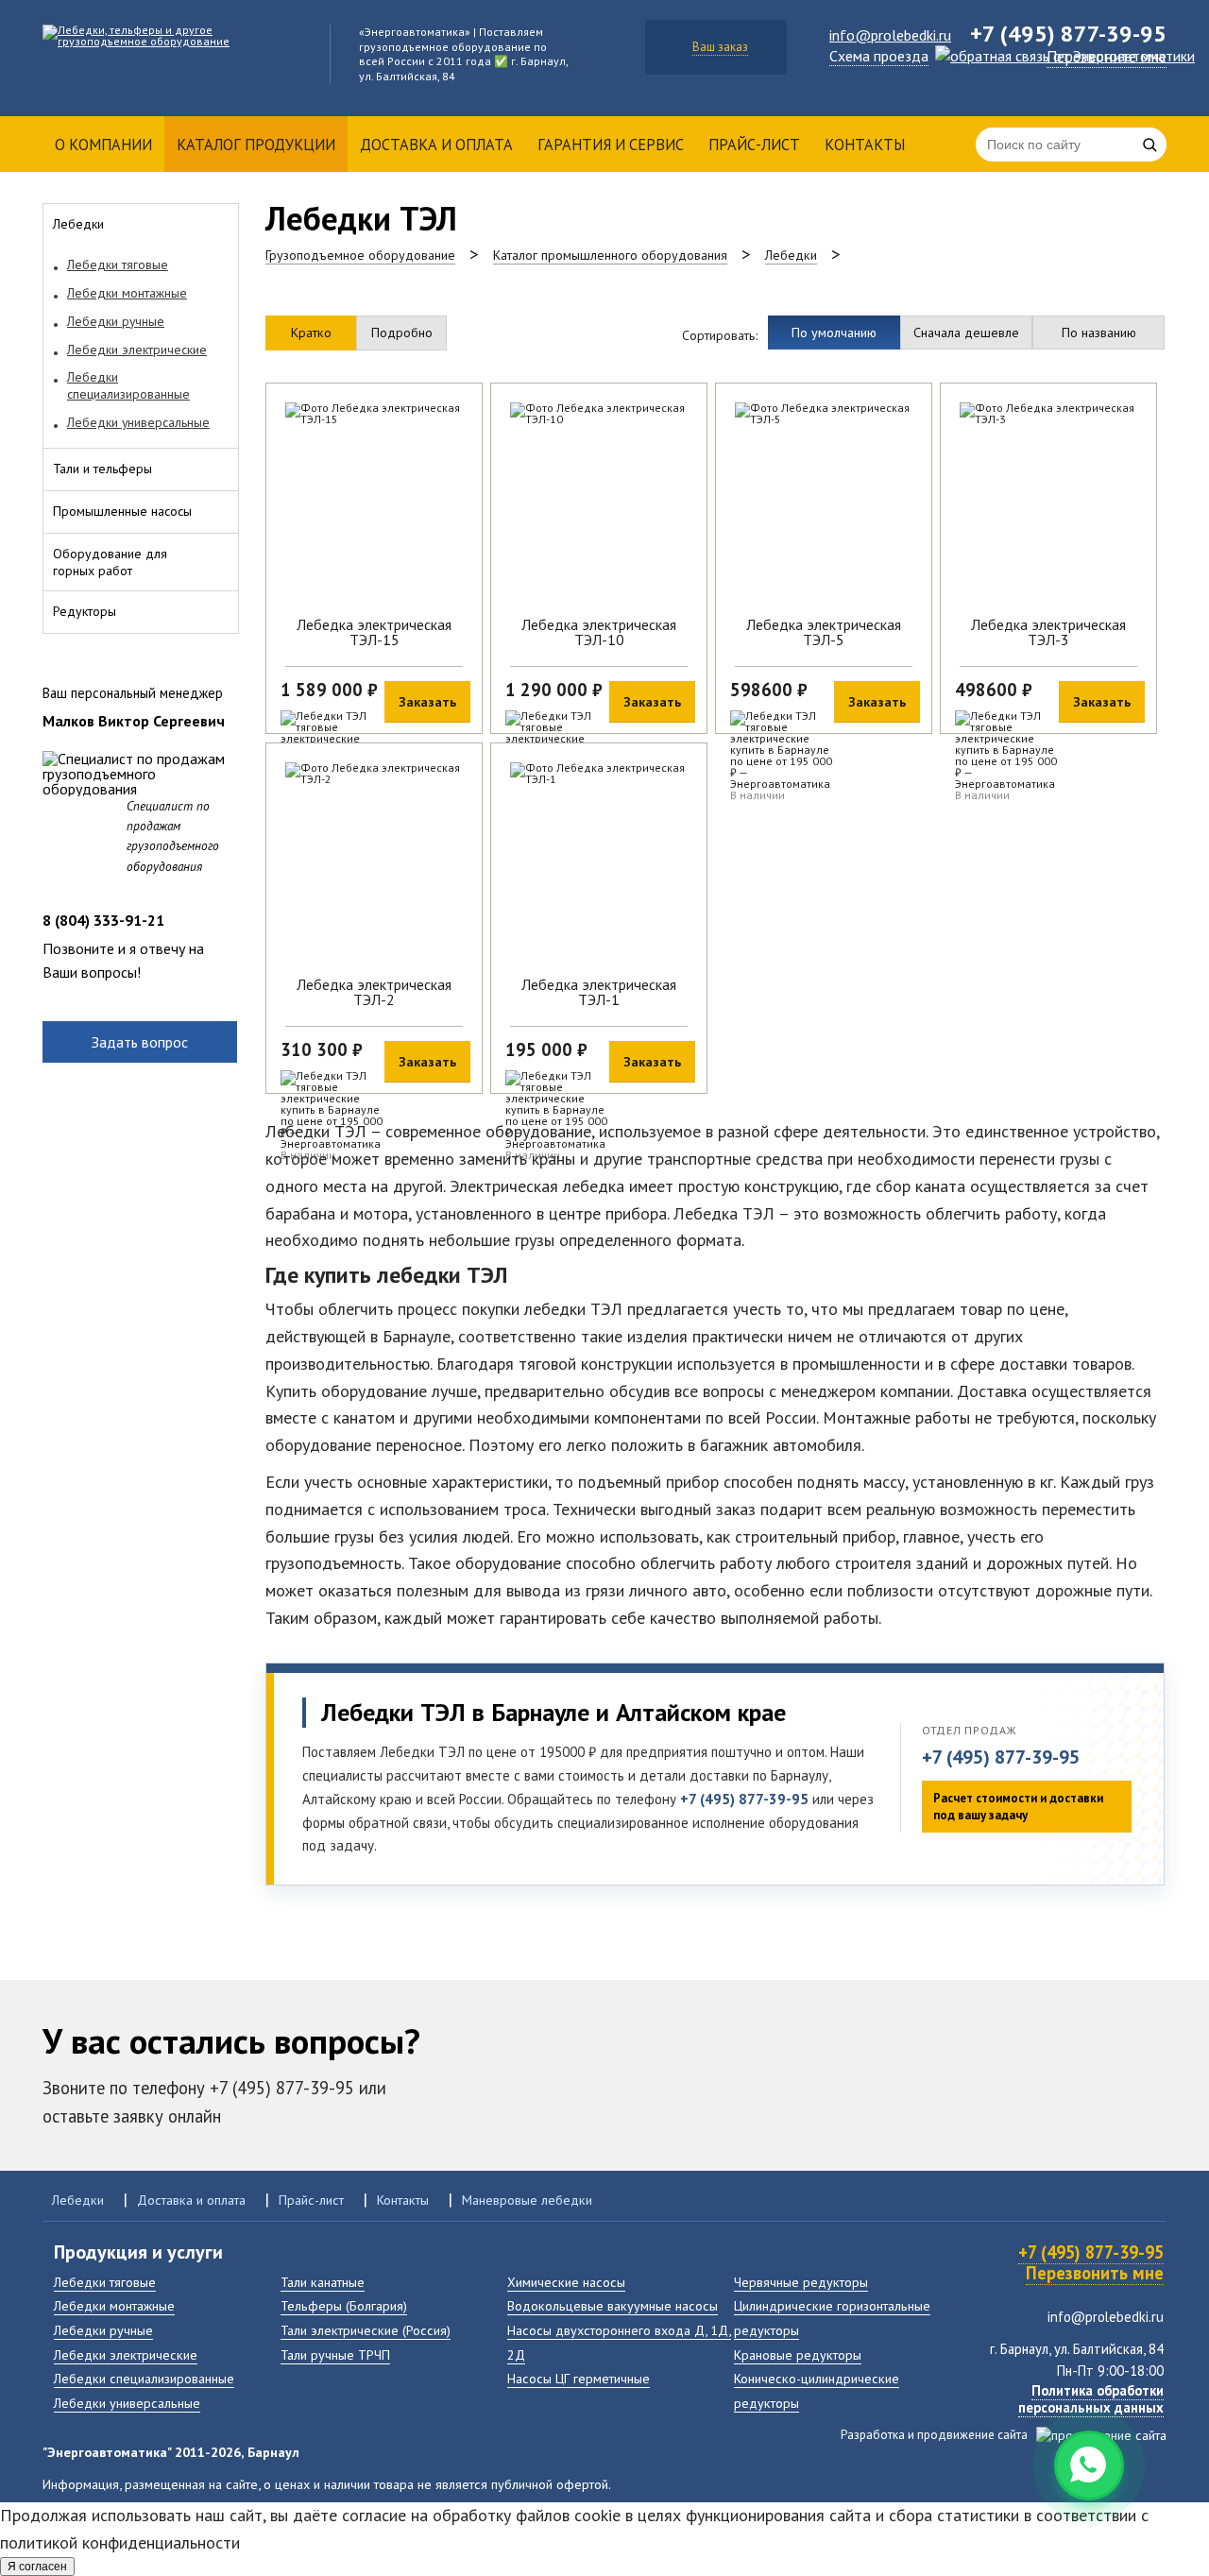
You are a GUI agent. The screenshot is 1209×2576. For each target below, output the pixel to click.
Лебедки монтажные (114, 2305)
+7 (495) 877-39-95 (1001, 1757)
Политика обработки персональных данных (1091, 2399)
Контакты (865, 145)
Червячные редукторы (801, 2282)
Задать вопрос (140, 1042)
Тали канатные (323, 2282)
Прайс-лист (754, 145)
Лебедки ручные (103, 2330)
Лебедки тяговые (105, 2282)
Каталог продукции (256, 145)
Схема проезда (879, 56)
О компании (103, 145)
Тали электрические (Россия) (366, 2330)
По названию (1099, 332)
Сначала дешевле (966, 332)
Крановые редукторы (798, 2354)
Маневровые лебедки (527, 2200)
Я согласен (37, 2567)
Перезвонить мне (1095, 2273)
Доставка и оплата (436, 145)
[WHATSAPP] (1089, 2465)
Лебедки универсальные (127, 2403)
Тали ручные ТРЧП (335, 2354)
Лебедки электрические (126, 2354)
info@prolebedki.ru (890, 35)
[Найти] (1149, 145)
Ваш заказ (720, 47)
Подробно (402, 332)
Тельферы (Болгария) (344, 2305)
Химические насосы (566, 2282)
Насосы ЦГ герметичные (579, 2378)
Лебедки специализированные (144, 2378)
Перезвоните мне (1107, 57)
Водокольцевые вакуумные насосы (613, 2305)
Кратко (311, 332)
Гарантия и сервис (611, 145)
